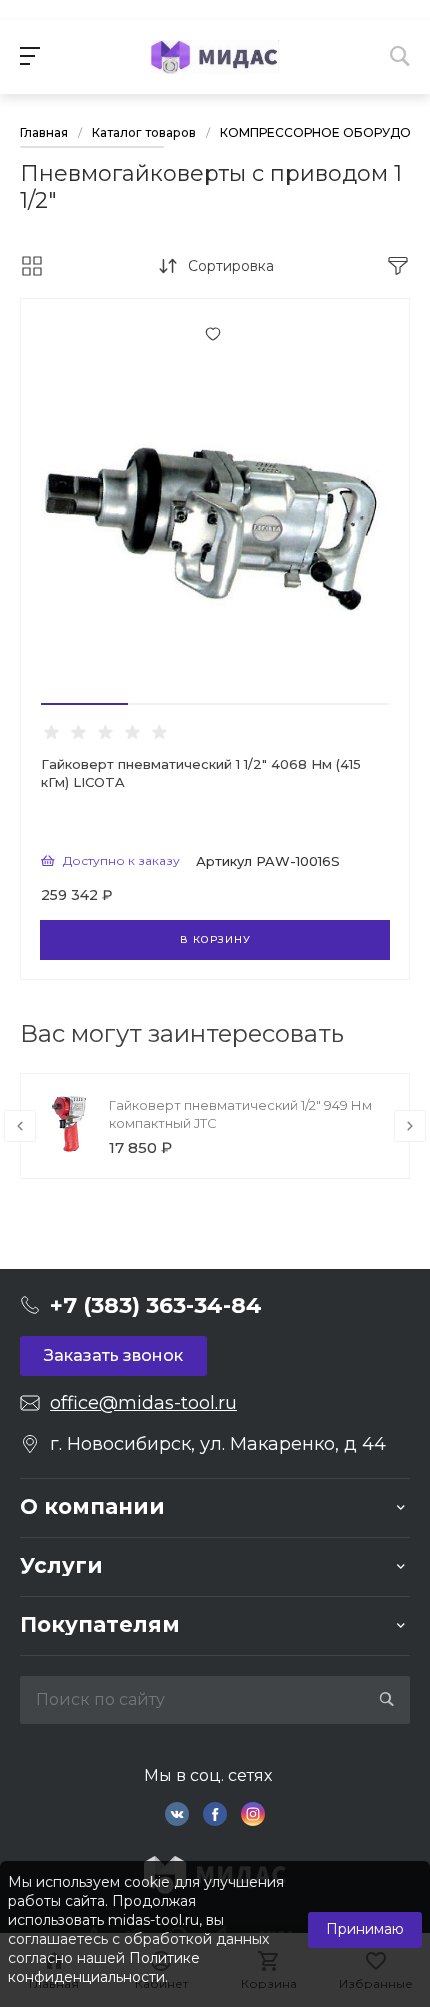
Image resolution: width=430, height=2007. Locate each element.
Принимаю (365, 1929)
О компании (92, 1506)
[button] (84, 704)
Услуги (61, 1565)
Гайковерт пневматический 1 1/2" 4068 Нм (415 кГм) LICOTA (201, 773)
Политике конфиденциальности (104, 1967)
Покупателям (100, 1624)
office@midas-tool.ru (143, 1403)
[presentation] (20, 1126)
